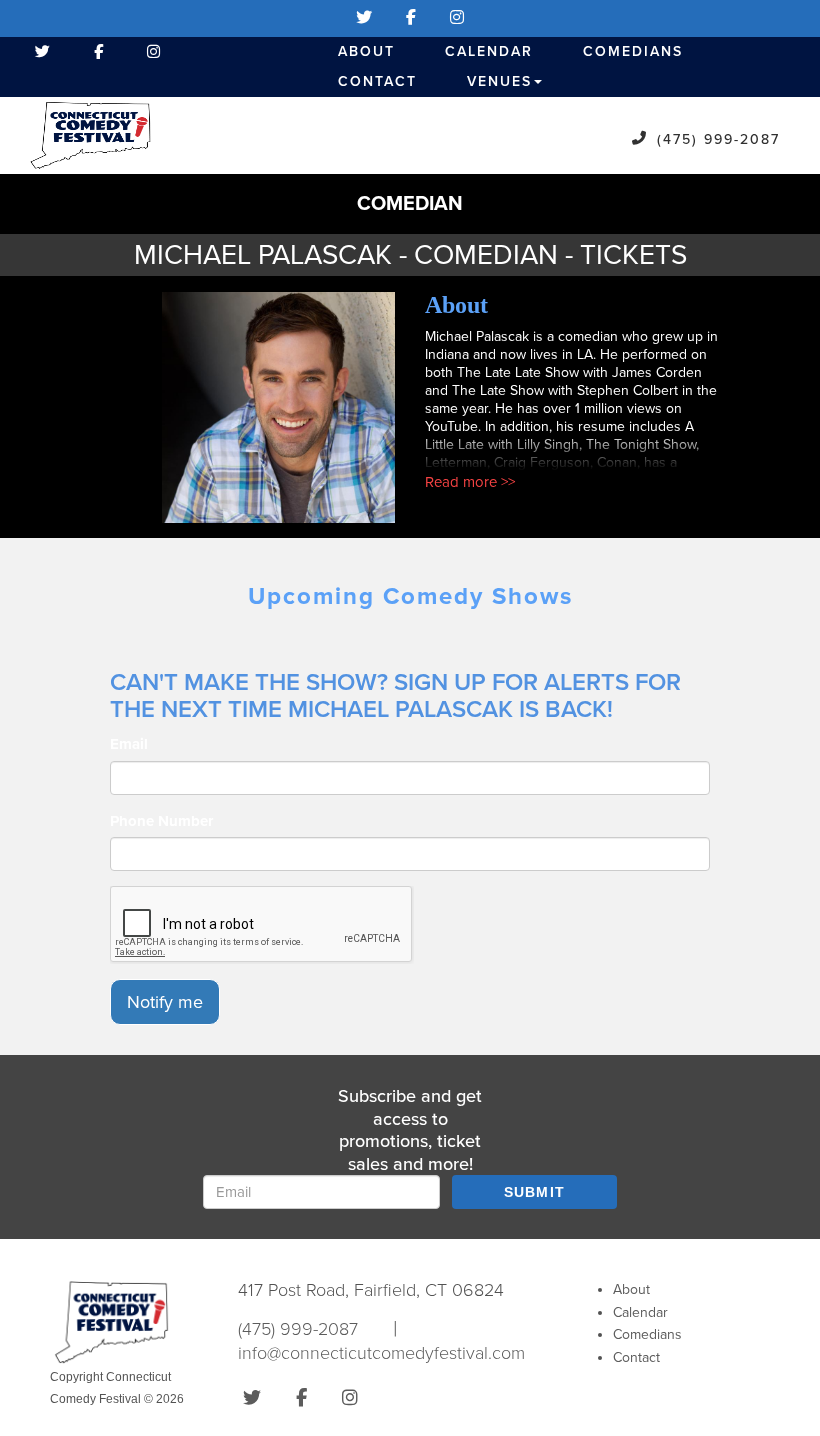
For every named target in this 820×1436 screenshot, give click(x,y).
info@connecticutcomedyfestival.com (381, 1353)
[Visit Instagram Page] (457, 18)
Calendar (489, 51)
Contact (377, 81)
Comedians (633, 51)
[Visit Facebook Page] (411, 18)
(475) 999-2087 (718, 139)
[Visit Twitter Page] (364, 18)
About (366, 51)
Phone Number (161, 821)
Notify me (165, 1002)
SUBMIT (535, 1192)
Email (129, 744)
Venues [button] (499, 81)
